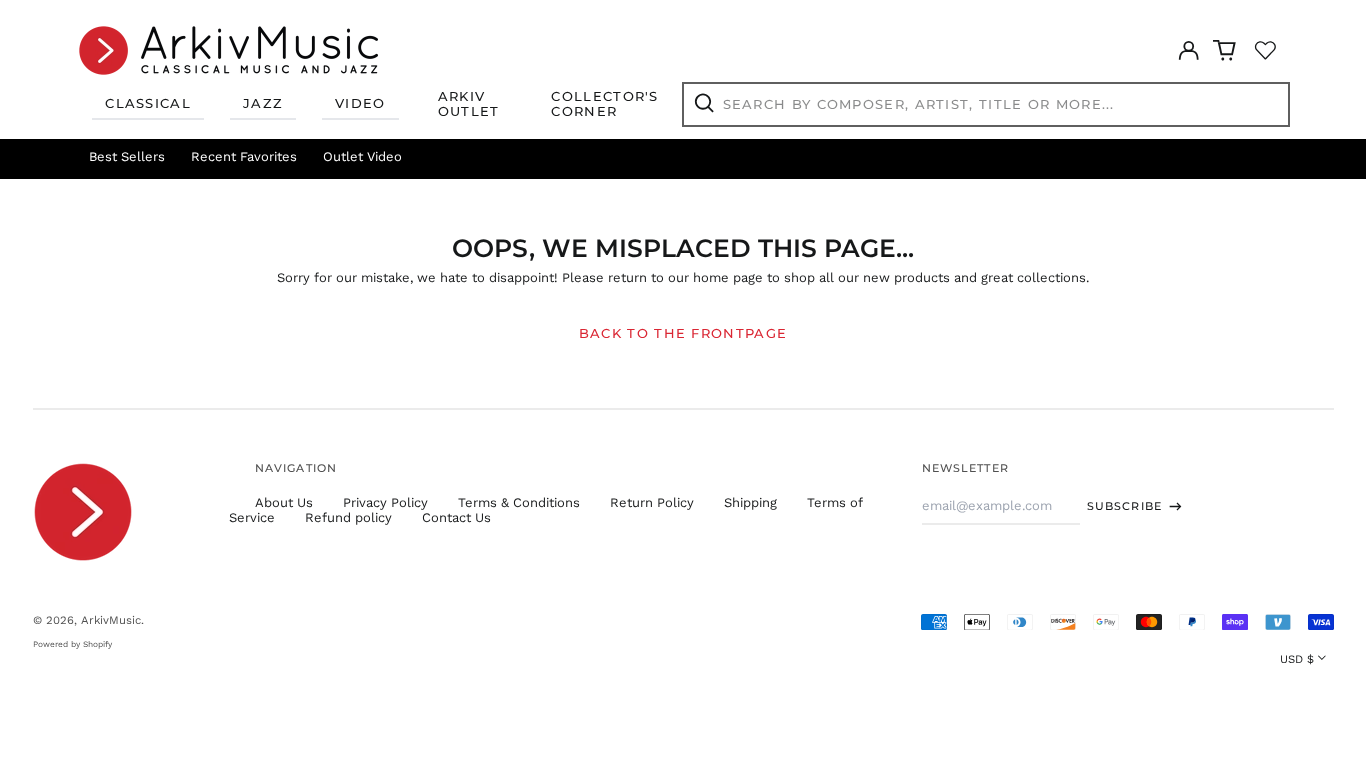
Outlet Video (362, 156)
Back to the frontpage (683, 333)
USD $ (1297, 659)
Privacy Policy (385, 502)
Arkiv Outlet (469, 104)
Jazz (263, 103)
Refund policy (348, 517)
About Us (284, 502)
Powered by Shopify (72, 644)
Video (360, 103)
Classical (148, 103)
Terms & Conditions (519, 502)
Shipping (750, 502)
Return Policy (652, 502)
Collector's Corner (604, 104)
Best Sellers (127, 156)
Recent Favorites (244, 156)
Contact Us (456, 517)
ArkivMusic (111, 620)
